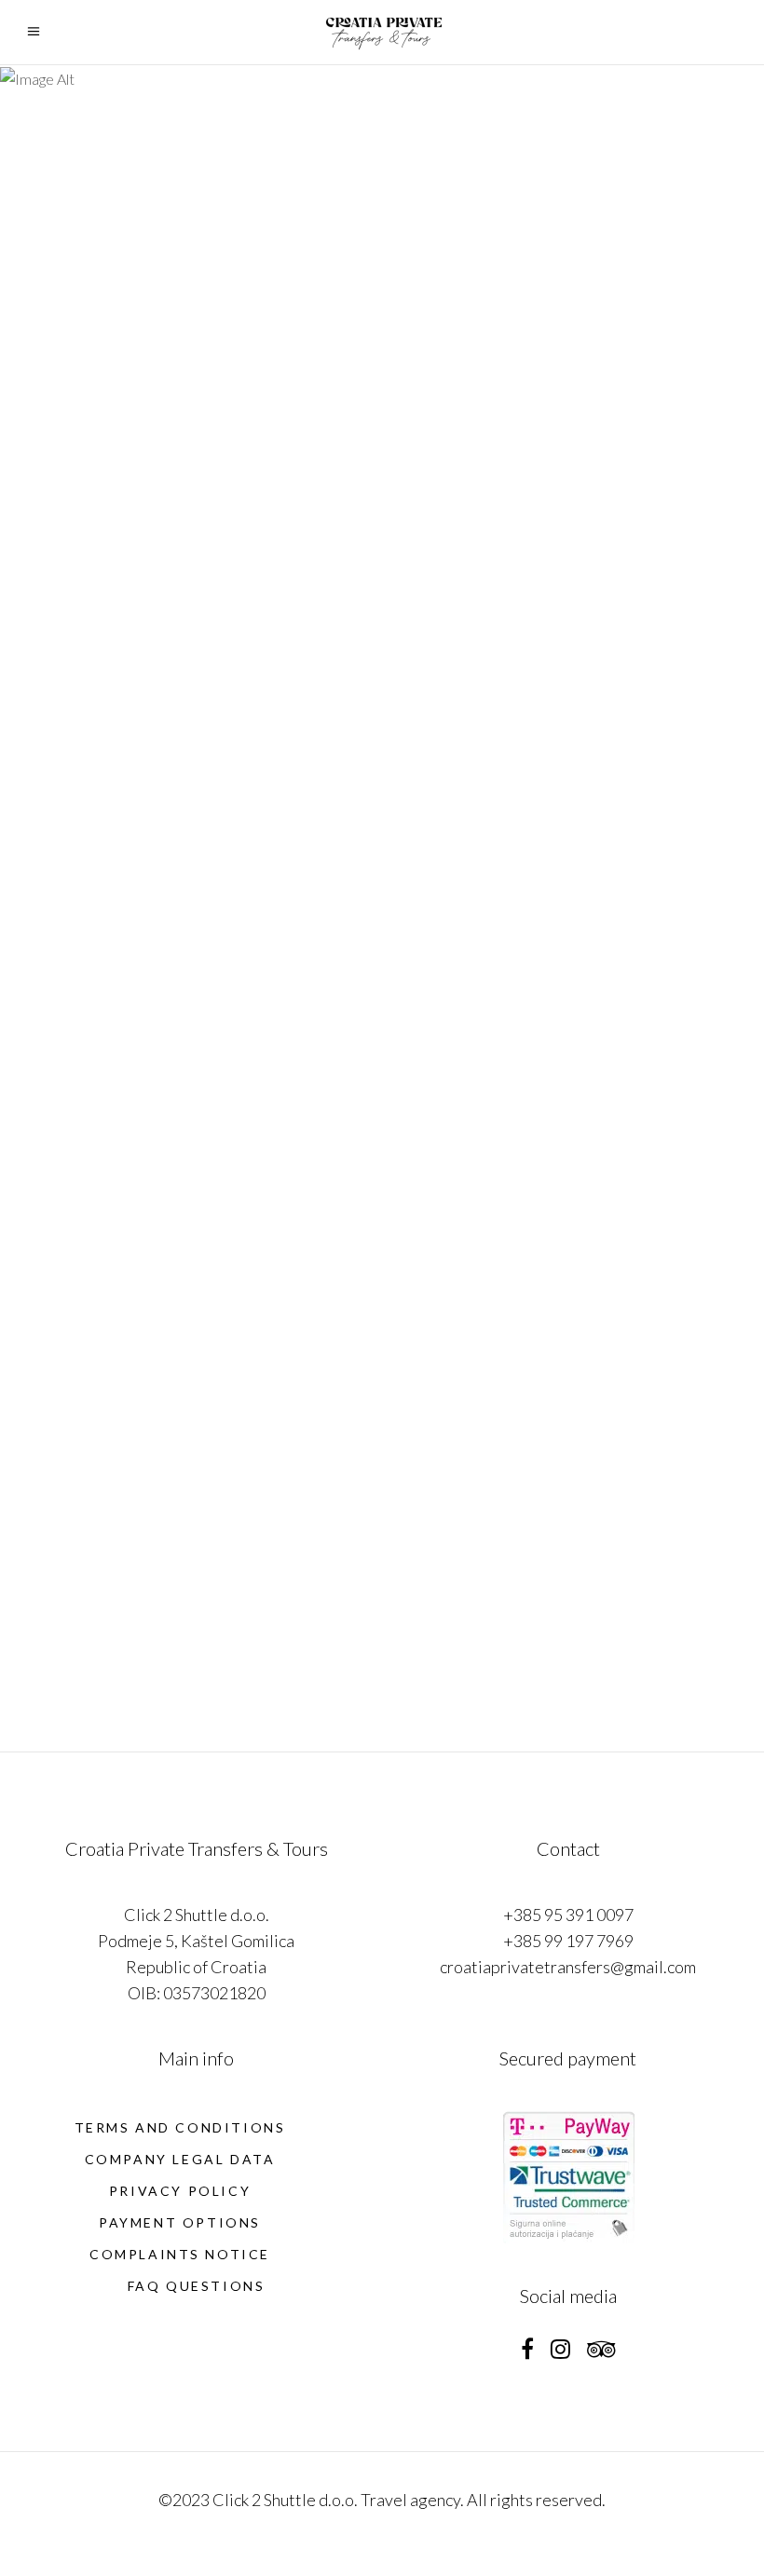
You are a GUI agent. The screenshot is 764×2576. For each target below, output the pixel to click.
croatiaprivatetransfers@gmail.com (568, 1967)
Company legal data (180, 2159)
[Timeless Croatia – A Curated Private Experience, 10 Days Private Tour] (196, 243)
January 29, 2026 (95, 625)
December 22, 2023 (473, 1162)
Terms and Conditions (180, 2127)
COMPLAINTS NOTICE (180, 2254)
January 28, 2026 (467, 626)
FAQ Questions (197, 2286)
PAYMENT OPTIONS (180, 2222)
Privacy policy (180, 2191)
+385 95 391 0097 (568, 1915)
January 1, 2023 (463, 1673)
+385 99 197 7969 (568, 1941)
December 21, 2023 (101, 1674)
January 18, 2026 (95, 1136)
